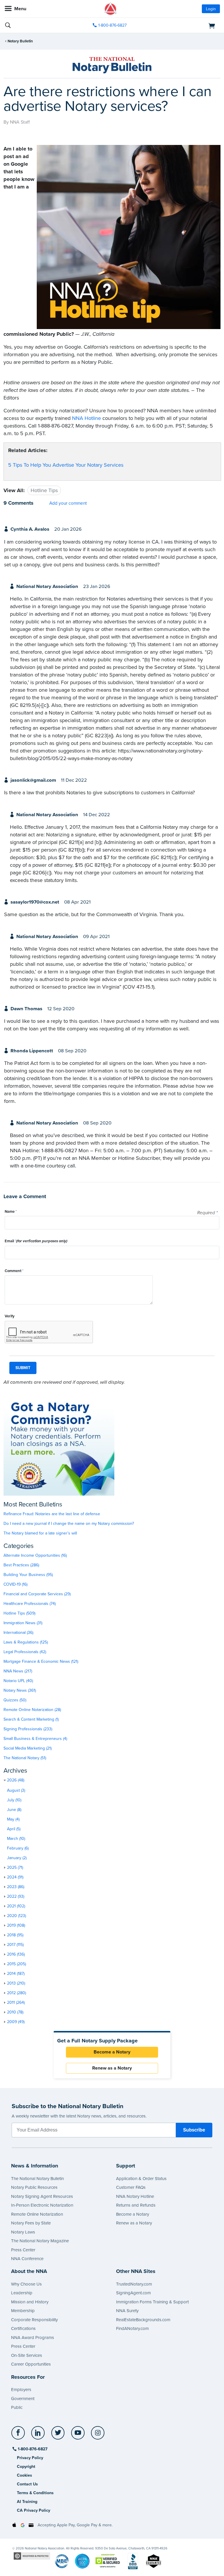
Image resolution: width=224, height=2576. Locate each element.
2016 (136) (16, 1954)
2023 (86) (16, 1887)
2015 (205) (16, 1964)
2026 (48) (16, 1780)
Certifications (23, 2328)
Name (11, 1212)
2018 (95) (15, 1935)
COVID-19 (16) (15, 1584)
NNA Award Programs (33, 2338)
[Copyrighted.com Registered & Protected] (32, 2556)
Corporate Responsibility (34, 2320)
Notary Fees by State (31, 2223)
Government (23, 2399)
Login (211, 9)
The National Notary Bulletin (37, 2179)
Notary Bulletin (20, 41)
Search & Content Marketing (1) (31, 1719)
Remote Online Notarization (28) (32, 1710)
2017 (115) (15, 1945)
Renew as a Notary (112, 2068)
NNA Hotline (86, 418)
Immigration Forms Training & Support (152, 2302)
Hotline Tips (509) (19, 1613)
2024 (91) (15, 1877)
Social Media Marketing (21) (28, 1748)
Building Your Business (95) (28, 1575)
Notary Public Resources (34, 2187)
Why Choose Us (26, 2284)
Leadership (22, 2293)
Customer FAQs (131, 2187)
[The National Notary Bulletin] (112, 65)
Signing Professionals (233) (28, 1729)
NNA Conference (27, 2259)
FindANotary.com (132, 2328)
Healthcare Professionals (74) (30, 1604)
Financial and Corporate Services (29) (37, 1594)
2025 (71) (15, 1867)
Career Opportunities (31, 2364)
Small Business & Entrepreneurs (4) (35, 1739)
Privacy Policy (30, 2458)
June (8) (14, 1810)
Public (17, 2407)
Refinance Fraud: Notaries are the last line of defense (52, 1514)
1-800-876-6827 (112, 25)
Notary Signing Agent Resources (42, 2196)
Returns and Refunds (136, 2205)
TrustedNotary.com (134, 2284)
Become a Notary (112, 2052)
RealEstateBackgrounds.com (143, 2320)
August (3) (16, 1790)
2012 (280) (16, 1993)
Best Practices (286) (21, 1565)
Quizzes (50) (15, 1700)
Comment (14, 1271)
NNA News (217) (18, 1671)
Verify (10, 1316)
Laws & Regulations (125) (26, 1642)
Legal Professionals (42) (25, 1652)
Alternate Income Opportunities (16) (35, 1555)
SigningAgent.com (133, 2293)
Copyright (26, 2467)
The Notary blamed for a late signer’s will (40, 1533)
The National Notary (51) (25, 1758)
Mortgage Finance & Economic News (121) (41, 1661)
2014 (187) (16, 1974)
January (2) (17, 1858)
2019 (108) (16, 1925)
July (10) (14, 1800)
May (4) (13, 1819)
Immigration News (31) (23, 1623)
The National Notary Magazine (40, 2241)
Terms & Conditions (35, 2493)
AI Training (27, 2502)
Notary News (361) (20, 1690)
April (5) (14, 1829)
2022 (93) (16, 1896)
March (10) (16, 1839)
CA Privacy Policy (34, 2510)
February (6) (18, 1848)
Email (36, 1241)
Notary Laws (23, 2232)
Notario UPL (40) (18, 1681)
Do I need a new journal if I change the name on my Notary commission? (69, 1524)
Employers (21, 2390)
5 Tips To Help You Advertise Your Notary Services (66, 465)
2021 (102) (16, 1906)
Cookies (24, 2475)
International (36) (18, 1633)
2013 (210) (16, 1983)
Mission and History (30, 2302)
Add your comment (68, 503)
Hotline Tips (44, 490)
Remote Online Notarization (37, 2214)
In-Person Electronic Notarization (42, 2205)
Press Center (23, 2250)
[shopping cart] (185, 25)
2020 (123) (16, 1916)
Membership (23, 2311)
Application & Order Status (141, 2179)
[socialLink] (19, 2435)
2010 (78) (15, 2012)
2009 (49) (16, 2022)
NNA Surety (127, 2311)
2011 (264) (16, 2003)
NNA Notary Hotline (135, 2196)
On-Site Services (27, 2355)
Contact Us (27, 2484)
